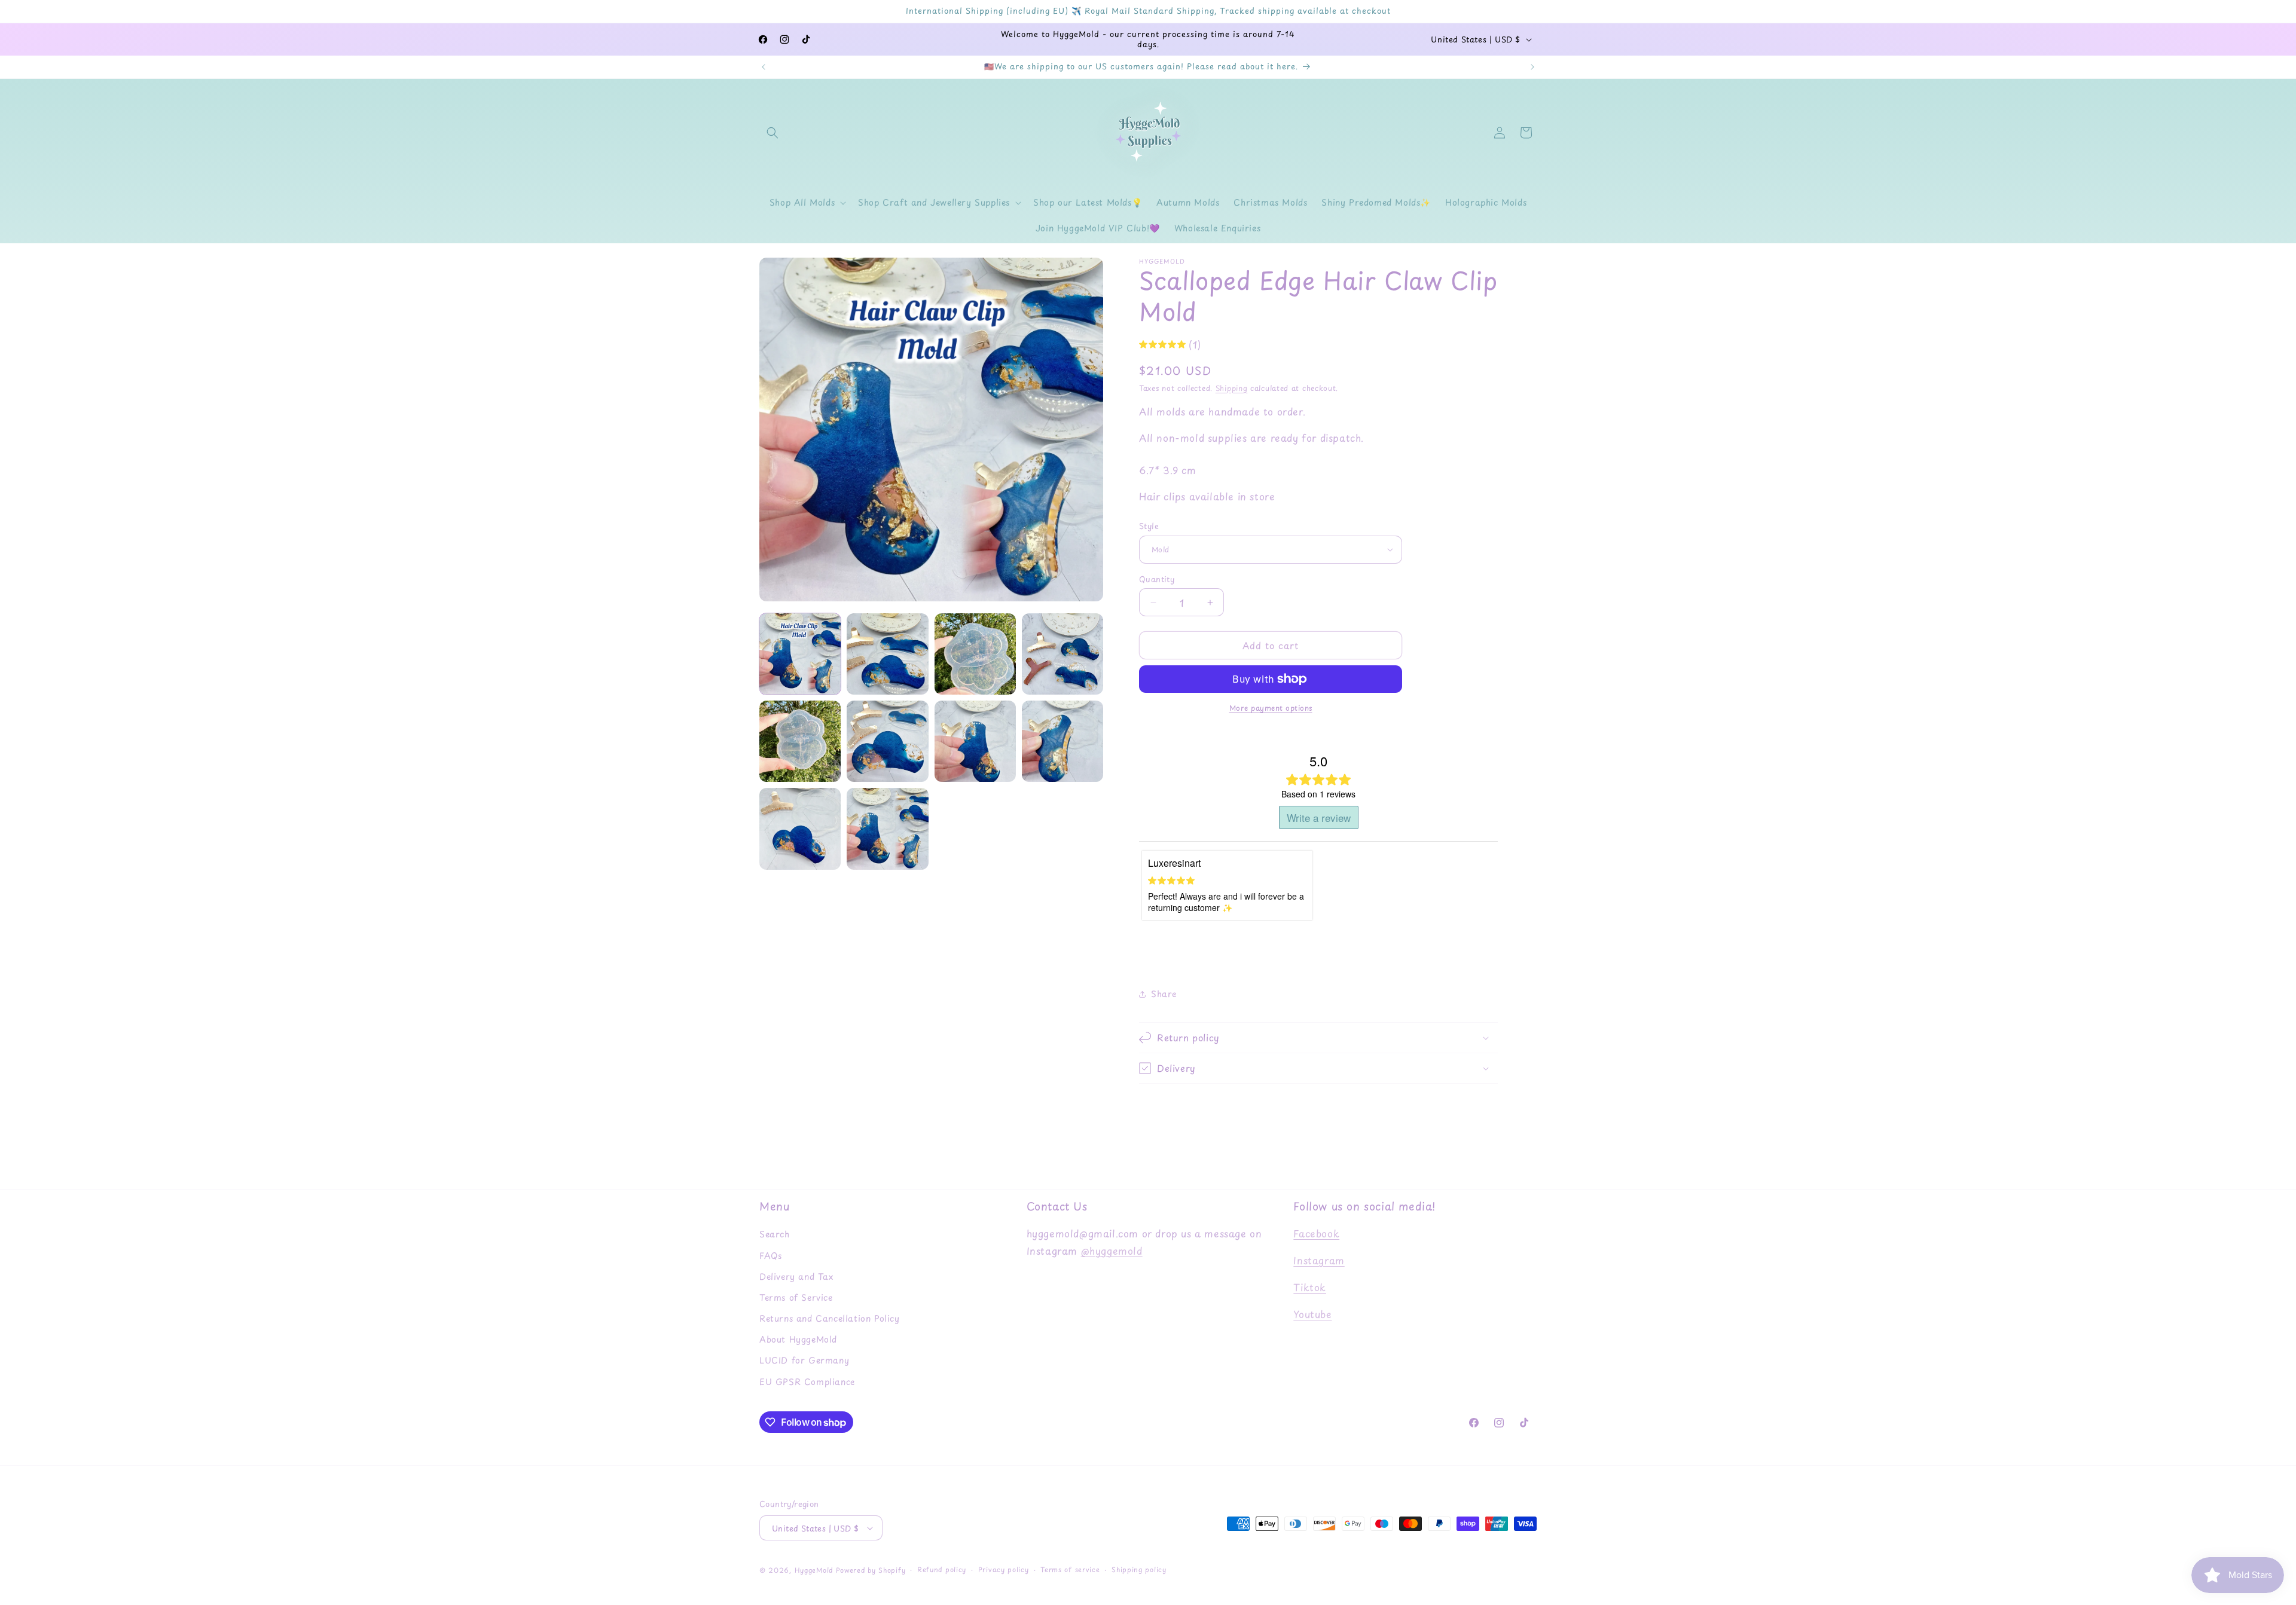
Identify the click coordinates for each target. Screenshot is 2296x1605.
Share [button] (1164, 994)
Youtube (1312, 1314)
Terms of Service (796, 1297)
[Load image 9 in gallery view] (800, 829)
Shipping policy (1139, 1569)
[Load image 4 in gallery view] (1062, 654)
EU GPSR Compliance (807, 1382)
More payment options (1271, 708)
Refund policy (942, 1569)
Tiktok (1310, 1287)
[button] (773, 133)
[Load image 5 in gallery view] (800, 741)
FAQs (770, 1256)
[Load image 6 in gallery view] (887, 741)
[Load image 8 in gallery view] (1062, 741)
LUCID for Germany (804, 1360)
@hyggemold (1112, 1251)
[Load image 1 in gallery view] (800, 654)
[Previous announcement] (764, 67)
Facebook (1316, 1233)
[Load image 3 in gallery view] (975, 654)
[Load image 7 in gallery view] (975, 741)
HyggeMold (814, 1570)
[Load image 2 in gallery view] (887, 654)
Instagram (1319, 1260)
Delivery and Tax (796, 1277)
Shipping (1232, 388)
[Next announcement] (1532, 67)
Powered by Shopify (871, 1570)
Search (775, 1234)
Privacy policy (1004, 1569)
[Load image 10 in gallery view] (887, 829)
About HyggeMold (798, 1339)
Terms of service (1070, 1569)
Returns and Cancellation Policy (830, 1318)
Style (1149, 526)
